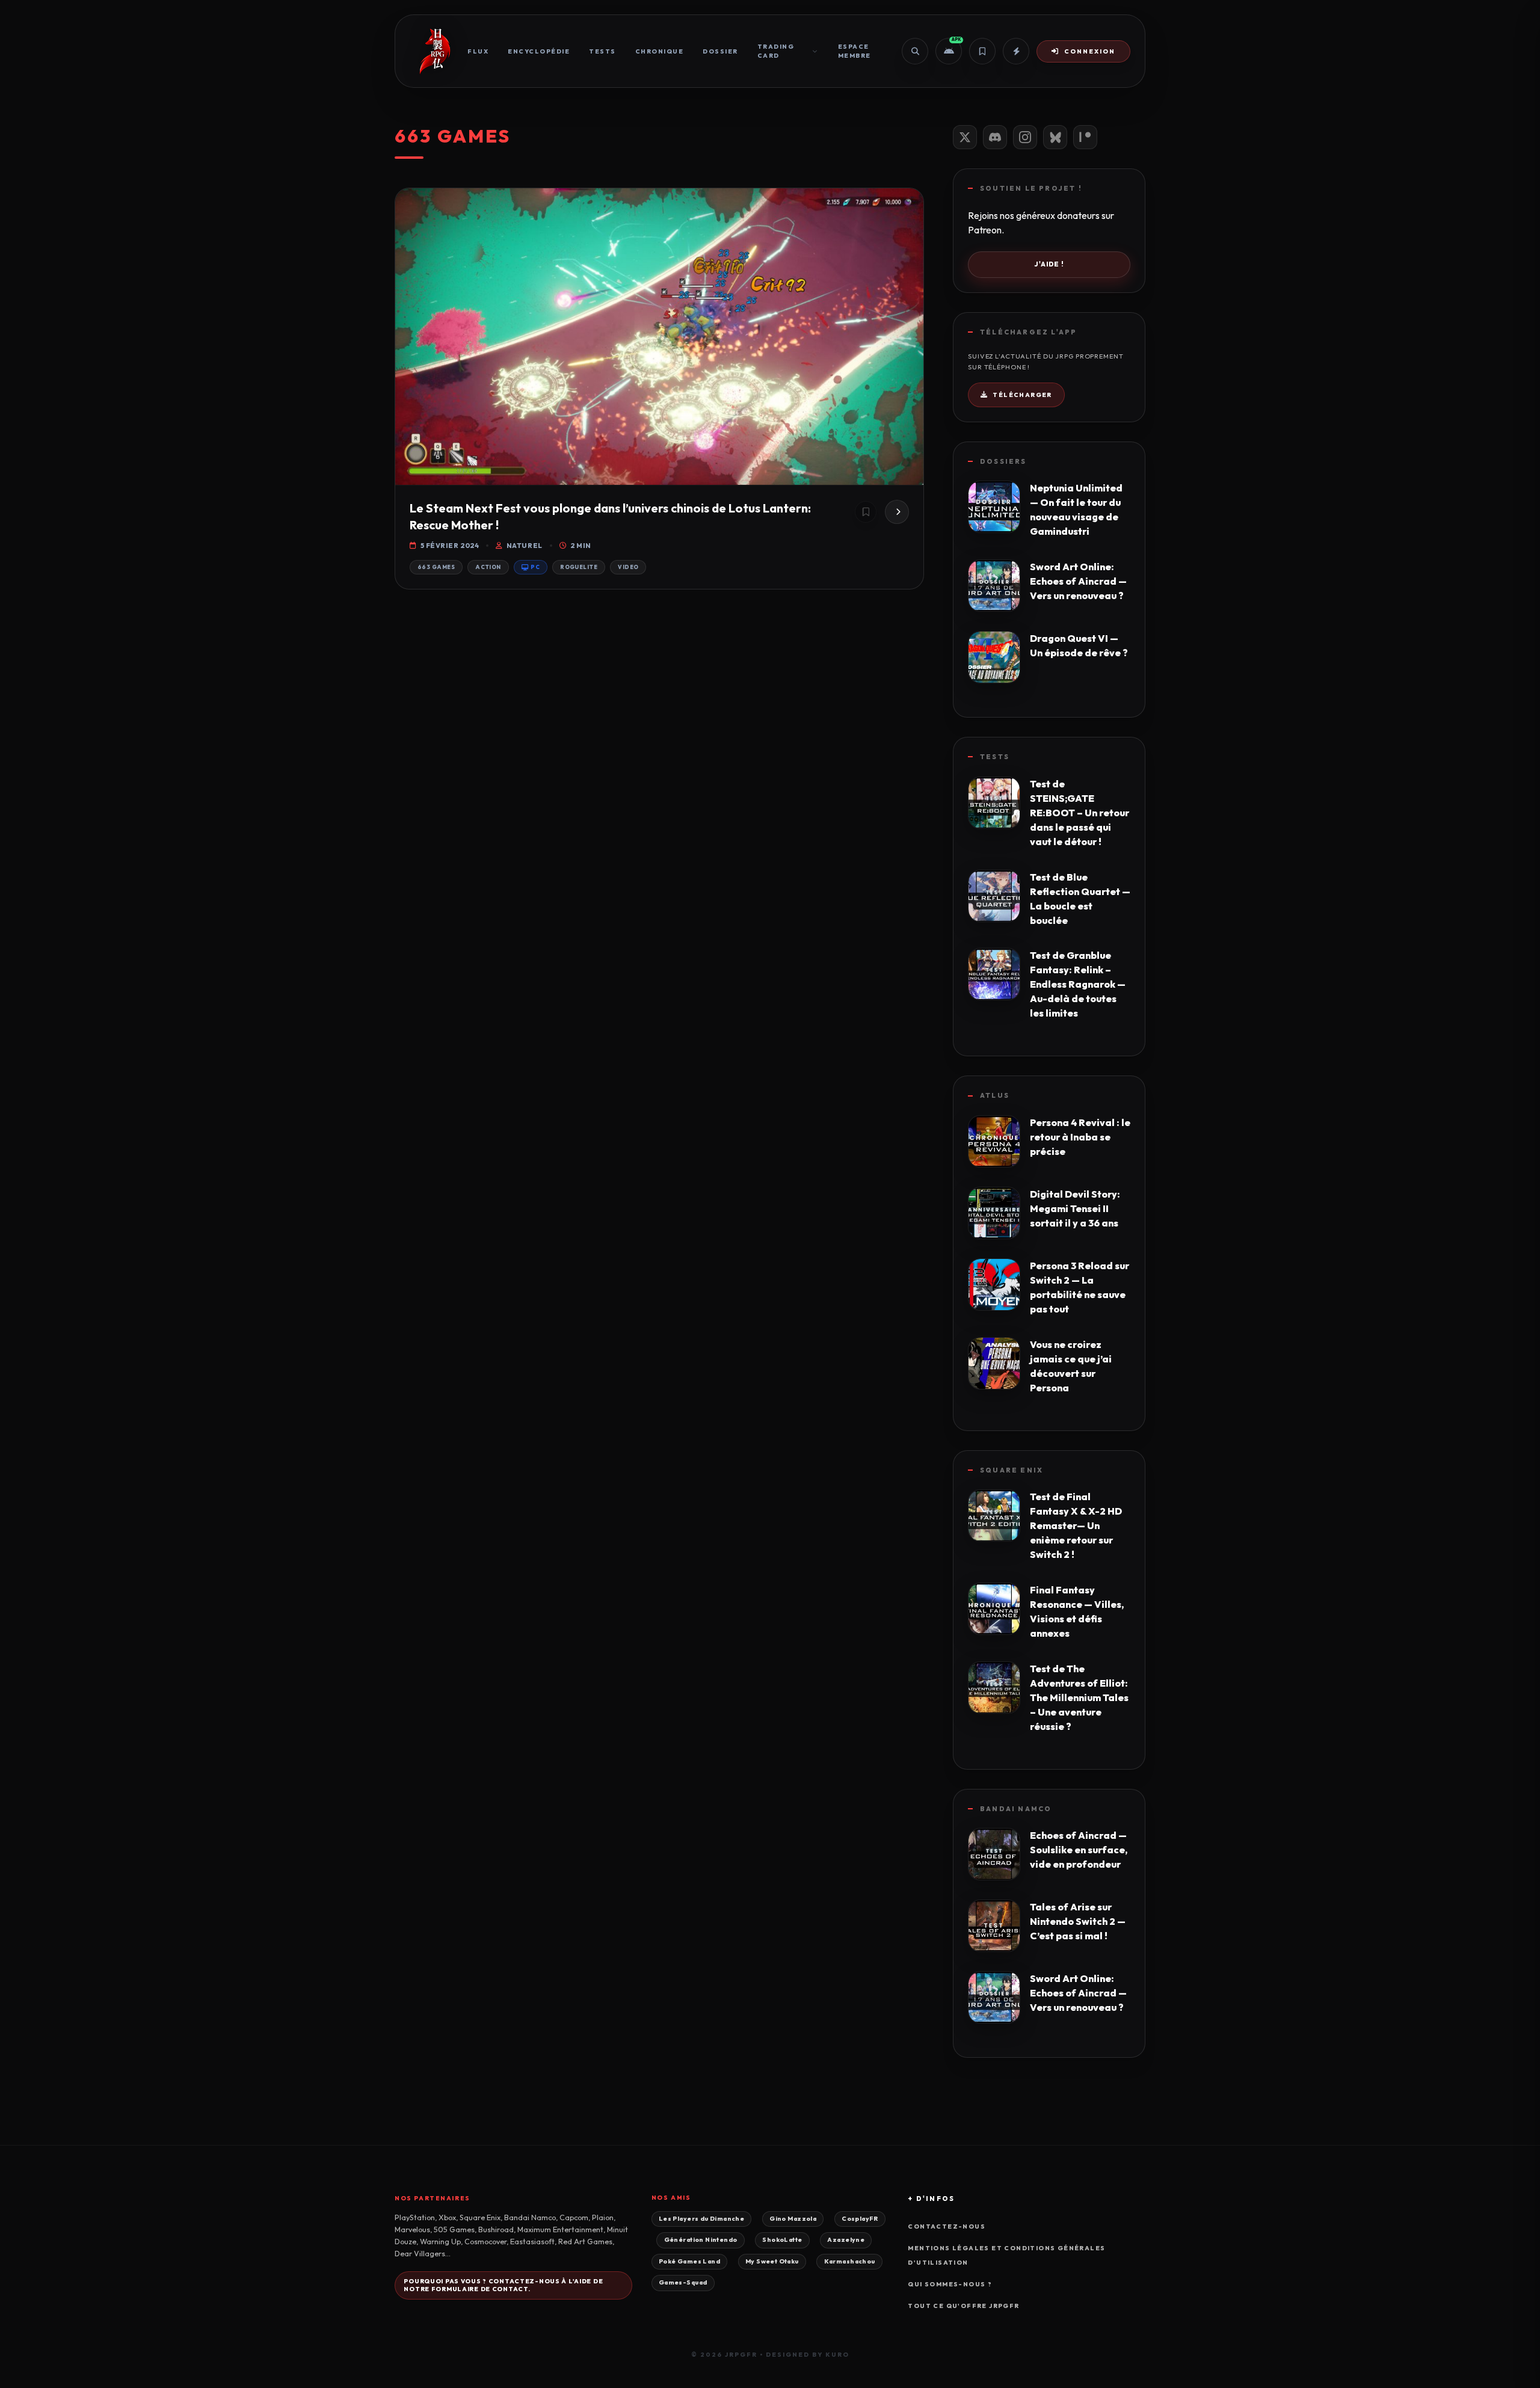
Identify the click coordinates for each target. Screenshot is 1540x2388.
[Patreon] (1085, 137)
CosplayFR (860, 2219)
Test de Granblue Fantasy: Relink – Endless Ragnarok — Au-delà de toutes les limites (1078, 984)
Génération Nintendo (701, 2240)
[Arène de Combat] (1016, 51)
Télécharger (1022, 395)
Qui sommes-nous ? (950, 2284)
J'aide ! (1049, 264)
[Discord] (995, 137)
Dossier (720, 51)
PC (535, 567)
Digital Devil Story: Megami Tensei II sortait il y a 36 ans (1075, 1208)
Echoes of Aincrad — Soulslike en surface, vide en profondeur (1079, 1850)
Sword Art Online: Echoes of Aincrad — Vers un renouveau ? (1078, 581)
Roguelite (579, 567)
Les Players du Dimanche (701, 2219)
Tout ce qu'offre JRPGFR (963, 2306)
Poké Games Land (689, 2261)
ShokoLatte (782, 2240)
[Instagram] (1025, 137)
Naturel (524, 546)
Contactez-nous (947, 2226)
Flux (478, 51)
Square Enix (1012, 1470)
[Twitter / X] (965, 137)
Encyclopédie (539, 51)
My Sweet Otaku (772, 2261)
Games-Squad (683, 2282)
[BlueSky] (1055, 137)
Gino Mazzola (793, 2219)
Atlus (995, 1095)
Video (628, 567)
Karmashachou (850, 2261)
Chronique (660, 51)
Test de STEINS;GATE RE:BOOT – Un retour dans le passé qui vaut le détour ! (1080, 813)
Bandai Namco (1016, 1809)
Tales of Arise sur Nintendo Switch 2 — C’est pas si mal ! (1078, 1921)
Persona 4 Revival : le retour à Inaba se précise (1080, 1137)
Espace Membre (855, 51)
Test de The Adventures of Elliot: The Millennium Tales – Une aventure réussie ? (1079, 1697)
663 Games (436, 567)
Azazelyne (846, 2240)
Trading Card (776, 51)
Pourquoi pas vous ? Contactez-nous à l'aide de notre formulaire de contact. (503, 2285)
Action (488, 567)
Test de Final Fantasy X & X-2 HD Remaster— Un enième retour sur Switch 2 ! (1076, 1525)
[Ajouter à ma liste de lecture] (866, 512)
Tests (602, 51)
